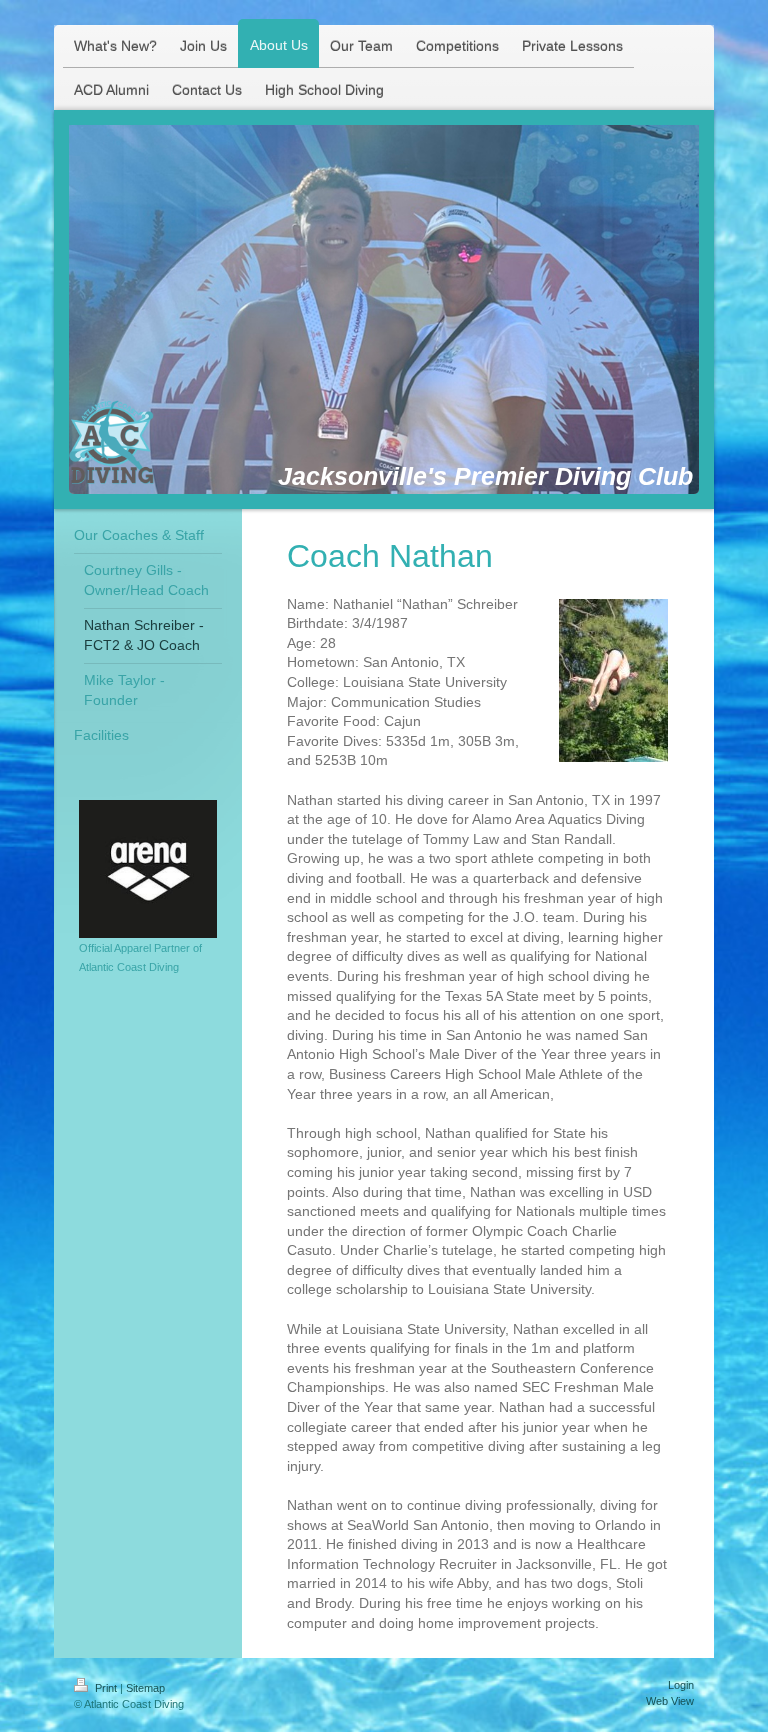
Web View (670, 1701)
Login (681, 1685)
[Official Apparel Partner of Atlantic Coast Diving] (148, 869)
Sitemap (145, 1688)
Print (106, 1688)
